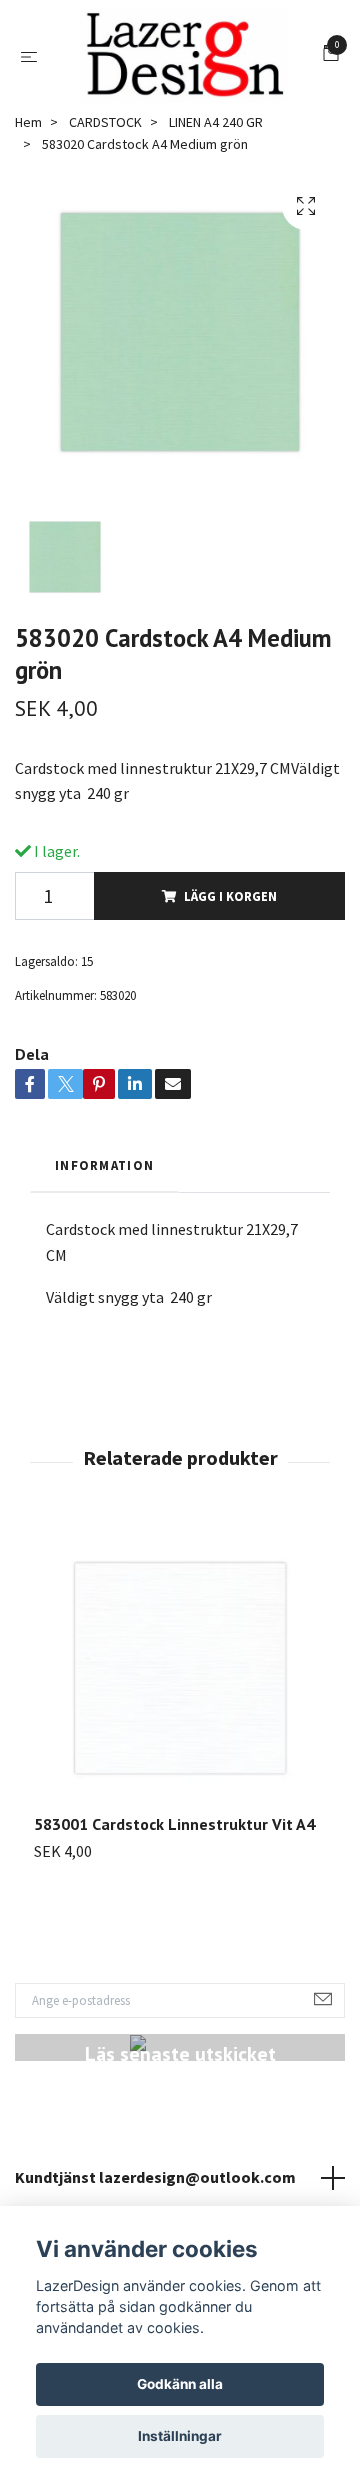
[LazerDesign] (184, 58)
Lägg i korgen (230, 901)
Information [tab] (104, 1170)
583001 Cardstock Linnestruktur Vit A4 (174, 1830)
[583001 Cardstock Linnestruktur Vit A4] (180, 1674)
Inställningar (180, 2436)
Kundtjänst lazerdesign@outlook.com (155, 2182)
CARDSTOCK (105, 127)
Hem (28, 127)
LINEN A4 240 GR (216, 127)
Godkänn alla (180, 2384)
